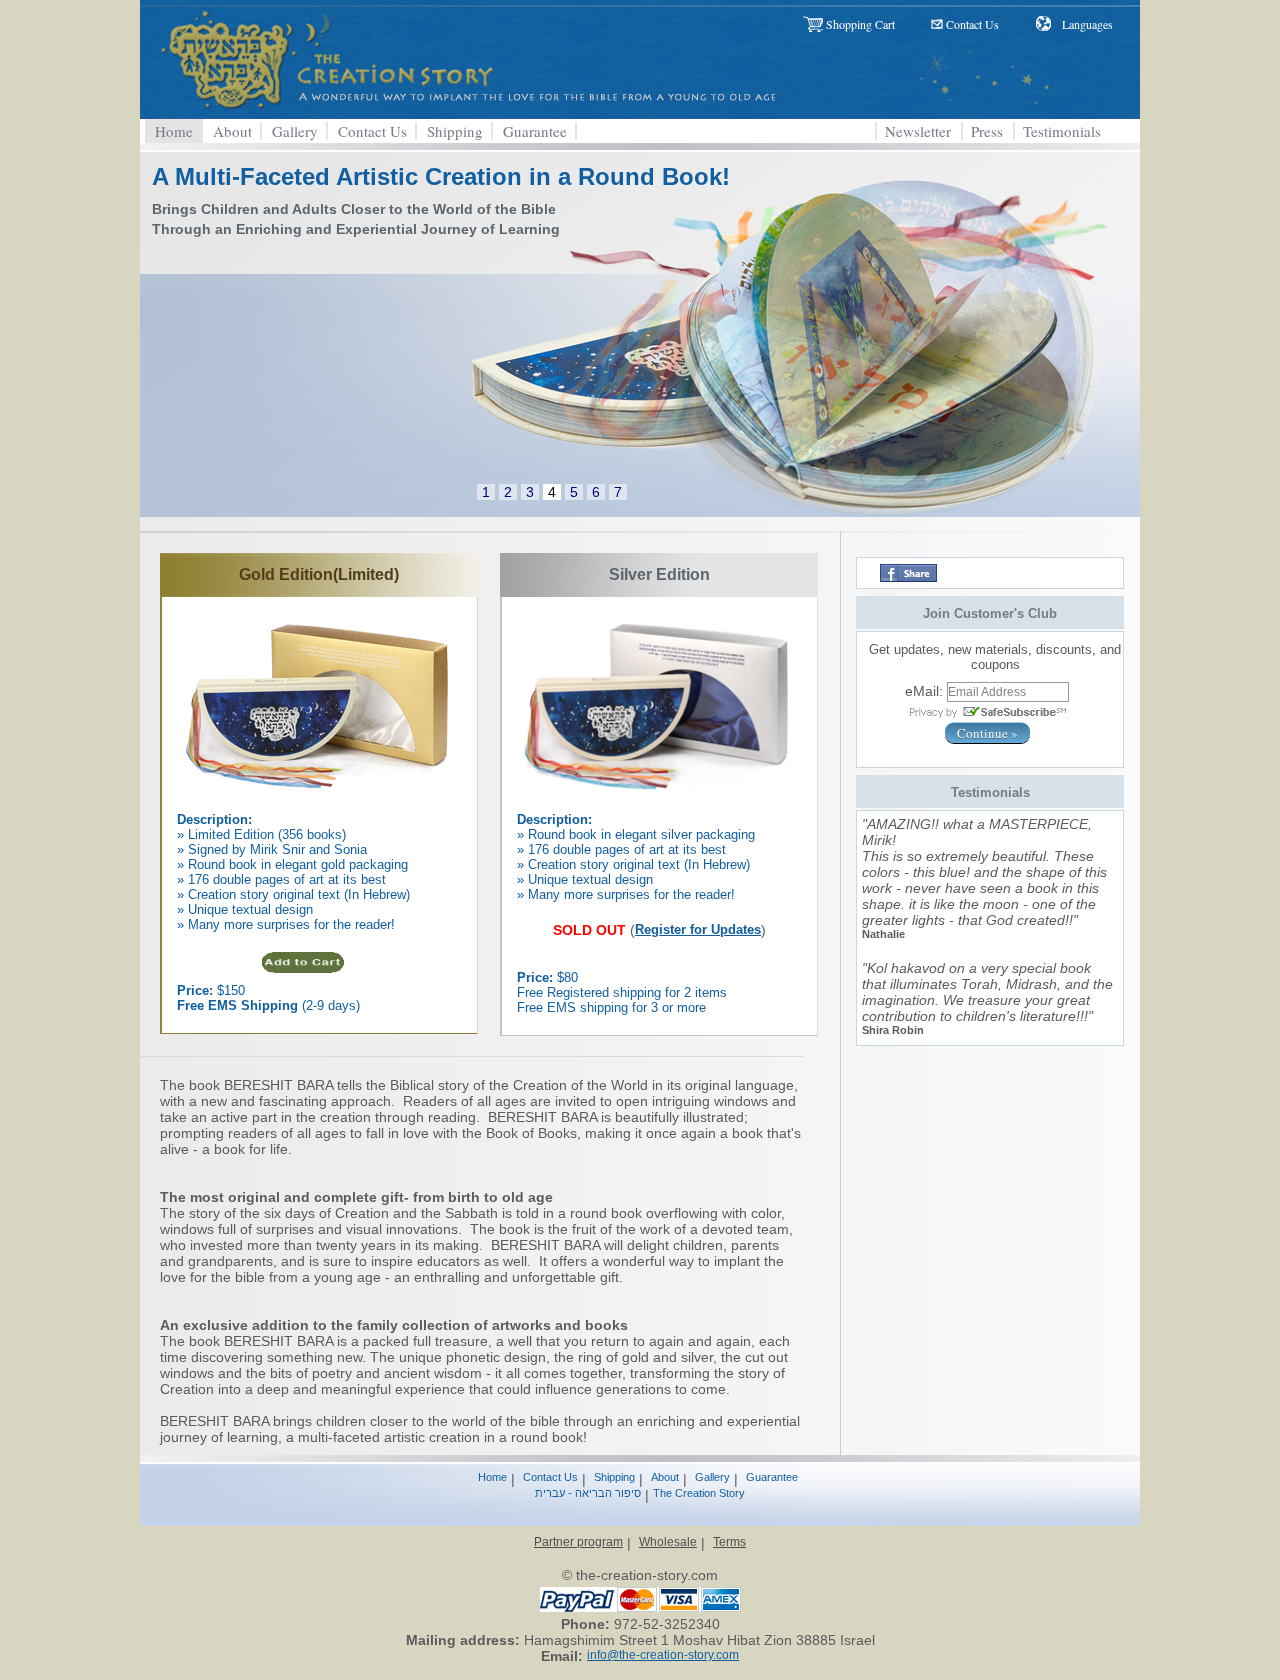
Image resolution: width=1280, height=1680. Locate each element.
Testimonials (1062, 131)
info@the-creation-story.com (663, 1655)
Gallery (295, 131)
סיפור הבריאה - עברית (588, 1493)
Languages (1087, 24)
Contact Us (972, 24)
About (232, 131)
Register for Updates (698, 929)
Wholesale (668, 1542)
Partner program (578, 1542)
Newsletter (918, 131)
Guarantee (535, 131)
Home (174, 131)
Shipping (455, 131)
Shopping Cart (860, 24)
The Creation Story (699, 1493)
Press (987, 131)
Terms (729, 1542)
